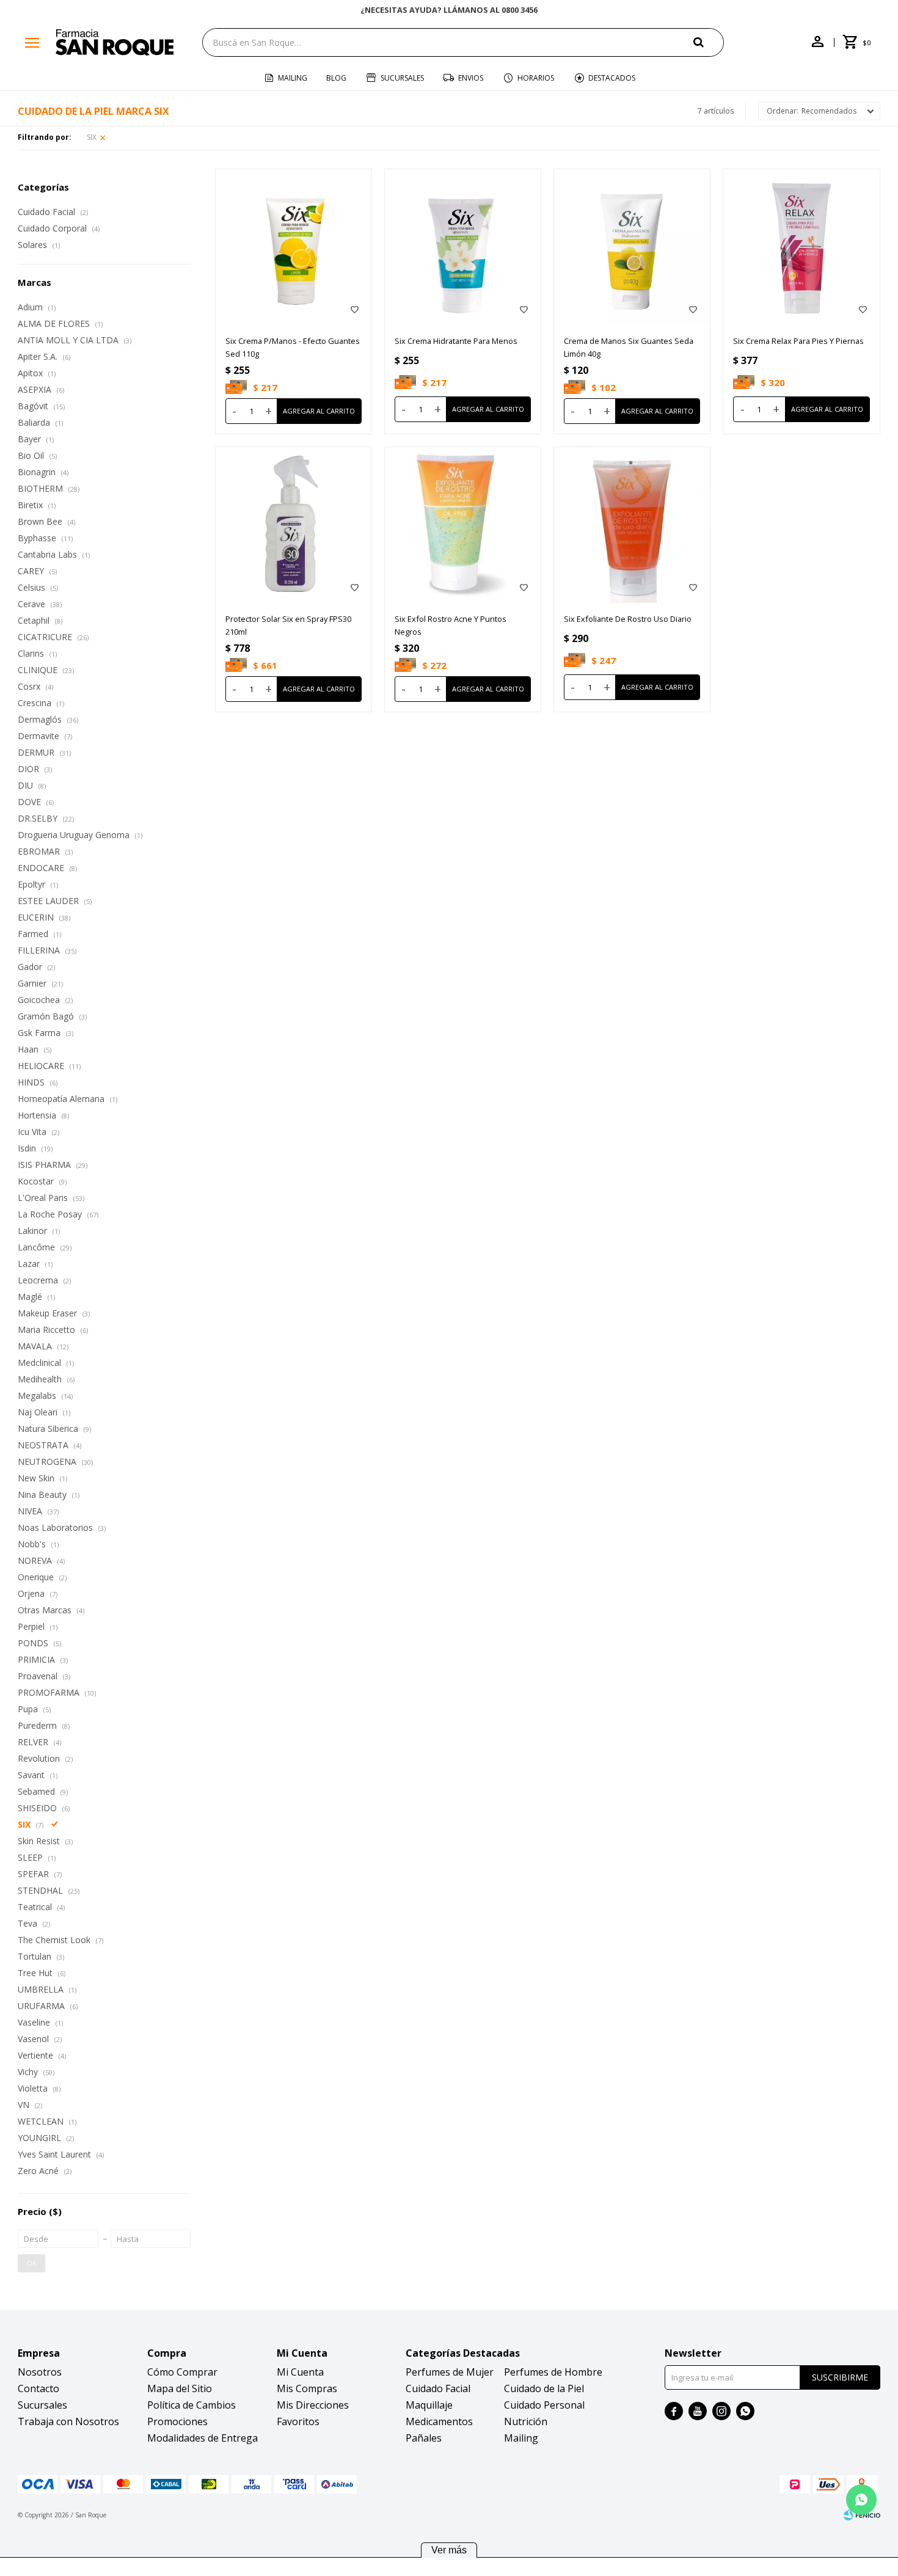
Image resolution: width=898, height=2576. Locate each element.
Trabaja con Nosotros (68, 2421)
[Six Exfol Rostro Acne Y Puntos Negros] (463, 525)
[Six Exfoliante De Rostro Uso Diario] (632, 525)
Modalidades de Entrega (203, 2438)
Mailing (293, 78)
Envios (471, 78)
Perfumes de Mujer (450, 2372)
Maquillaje (429, 2405)
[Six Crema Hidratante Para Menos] (463, 247)
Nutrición (526, 2421)
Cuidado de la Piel (544, 2388)
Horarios (536, 78)
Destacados (612, 78)
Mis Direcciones (313, 2405)
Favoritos (298, 2421)
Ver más (449, 2550)
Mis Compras (307, 2388)
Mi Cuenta (300, 2372)
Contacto (38, 2388)
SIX (92, 137)
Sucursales (402, 78)
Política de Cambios (192, 2405)
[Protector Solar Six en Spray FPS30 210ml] (294, 525)
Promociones (177, 2421)
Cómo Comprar (182, 2372)
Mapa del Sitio (180, 2388)
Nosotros (40, 2372)
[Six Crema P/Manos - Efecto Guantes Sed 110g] (294, 247)
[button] (709, 42)
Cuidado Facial (438, 2388)
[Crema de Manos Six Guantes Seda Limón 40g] (632, 247)
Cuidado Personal (544, 2405)
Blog (336, 78)
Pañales (424, 2438)
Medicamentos (439, 2421)
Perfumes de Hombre (553, 2372)
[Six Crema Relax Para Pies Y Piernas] (801, 247)
